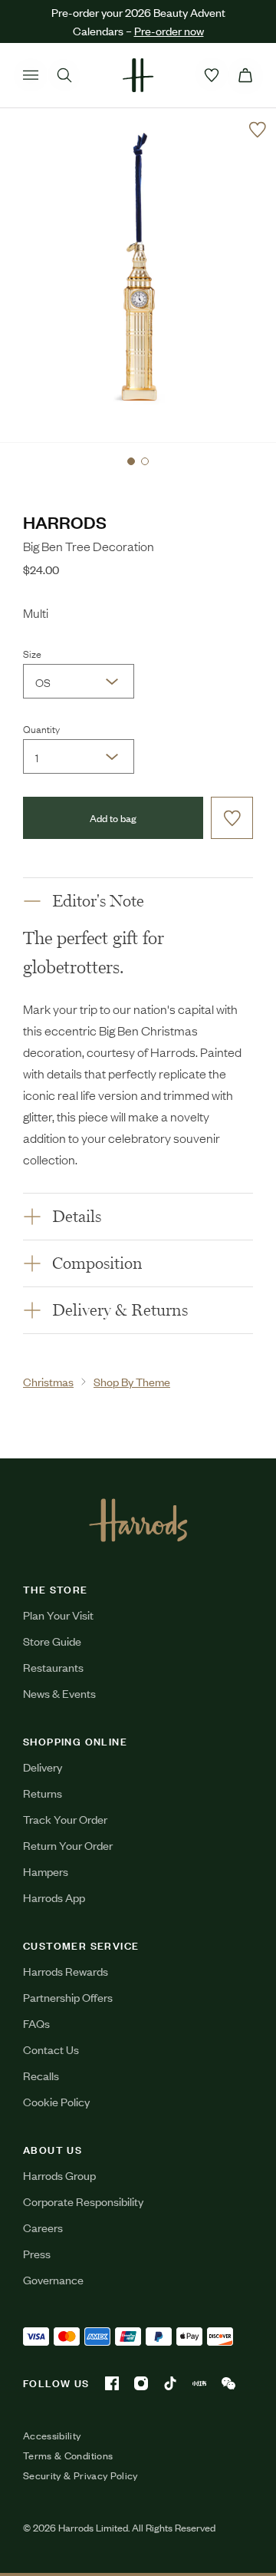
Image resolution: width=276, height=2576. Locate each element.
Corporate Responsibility (83, 2201)
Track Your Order (65, 1819)
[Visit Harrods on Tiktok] (170, 2383)
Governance (53, 2279)
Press (37, 2253)
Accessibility (52, 2436)
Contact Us (51, 2049)
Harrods (65, 522)
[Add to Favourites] (258, 130)
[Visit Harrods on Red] (199, 2383)
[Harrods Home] (138, 75)
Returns (43, 1793)
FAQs (36, 2023)
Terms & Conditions (68, 2455)
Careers (43, 2227)
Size (32, 653)
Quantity (41, 728)
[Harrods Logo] (138, 1520)
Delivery (43, 1767)
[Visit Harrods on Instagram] (141, 2383)
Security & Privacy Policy (80, 2475)
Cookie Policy (56, 2101)
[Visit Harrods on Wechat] (228, 2383)
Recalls (41, 2075)
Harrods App (54, 1897)
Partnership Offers (68, 1997)
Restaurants (53, 1667)
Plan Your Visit (58, 1615)
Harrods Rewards (66, 1971)
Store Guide (52, 1641)
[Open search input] (64, 75)
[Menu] (31, 75)
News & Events (59, 1693)
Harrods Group (59, 2175)
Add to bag (113, 818)
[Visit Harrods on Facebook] (112, 2383)
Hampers (46, 1871)
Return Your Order (68, 1845)
